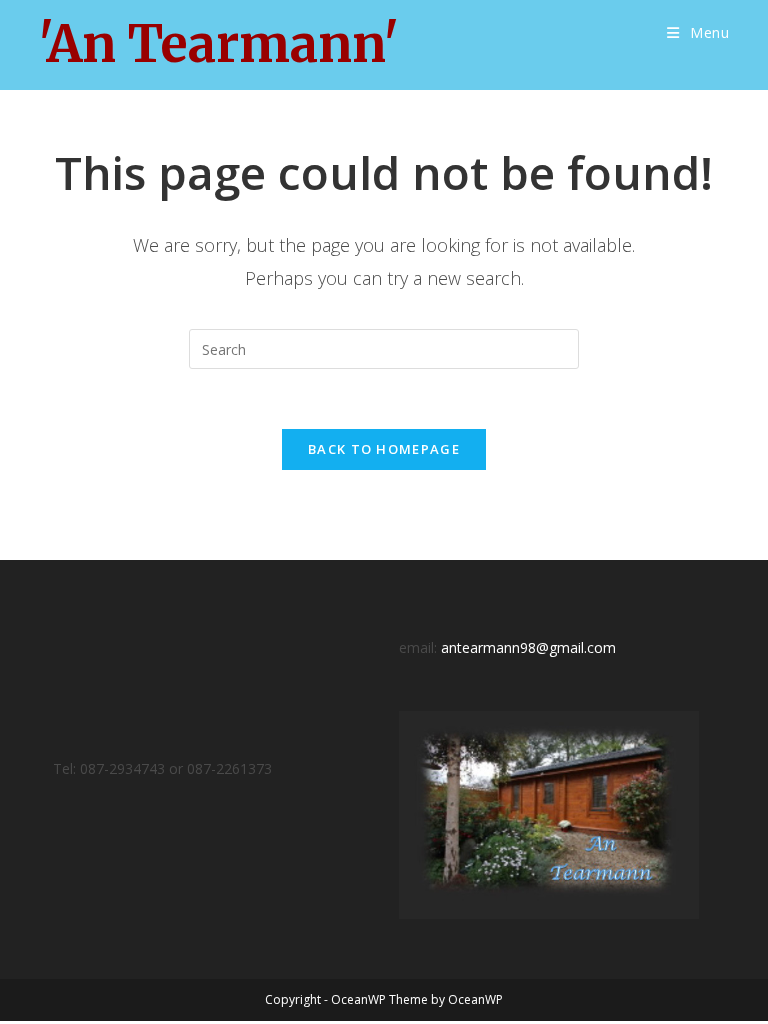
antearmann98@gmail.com (528, 647)
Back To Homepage (384, 449)
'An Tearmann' (218, 44)
